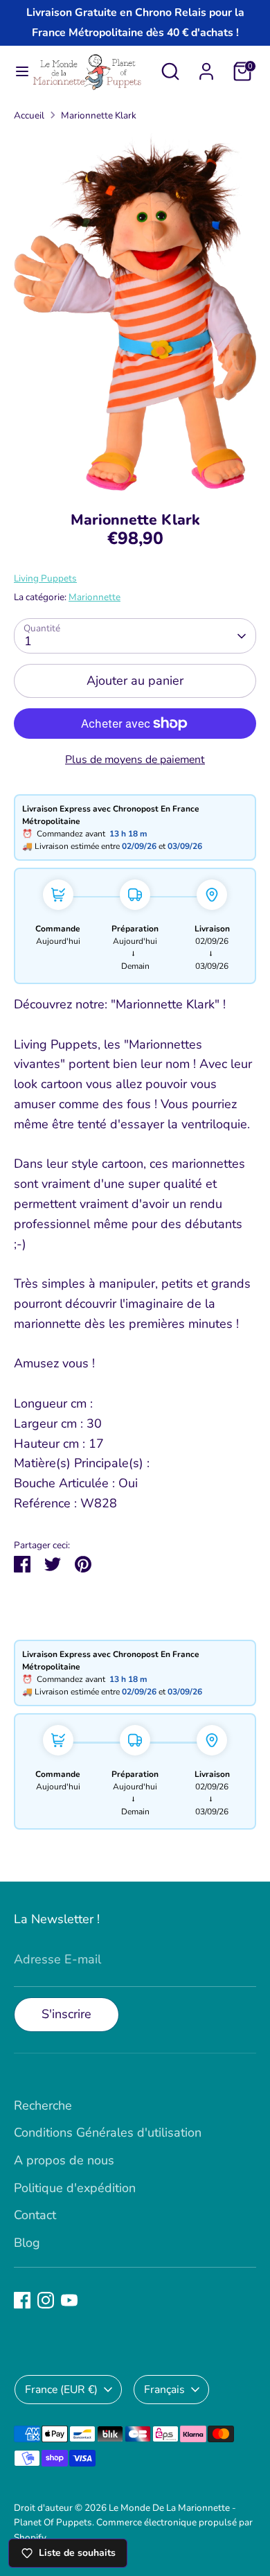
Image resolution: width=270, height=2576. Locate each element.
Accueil (29, 115)
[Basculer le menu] (16, 72)
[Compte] (206, 67)
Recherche (43, 2105)
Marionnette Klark (99, 115)
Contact (35, 2215)
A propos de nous (64, 2160)
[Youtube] (69, 2300)
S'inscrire (66, 2014)
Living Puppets (45, 578)
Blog (27, 2243)
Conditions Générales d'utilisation (108, 2132)
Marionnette (94, 597)
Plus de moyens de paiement (135, 760)
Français (164, 2390)
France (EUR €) (61, 2390)
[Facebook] (22, 2300)
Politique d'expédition (75, 2188)
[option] (135, 312)
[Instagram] (46, 2300)
